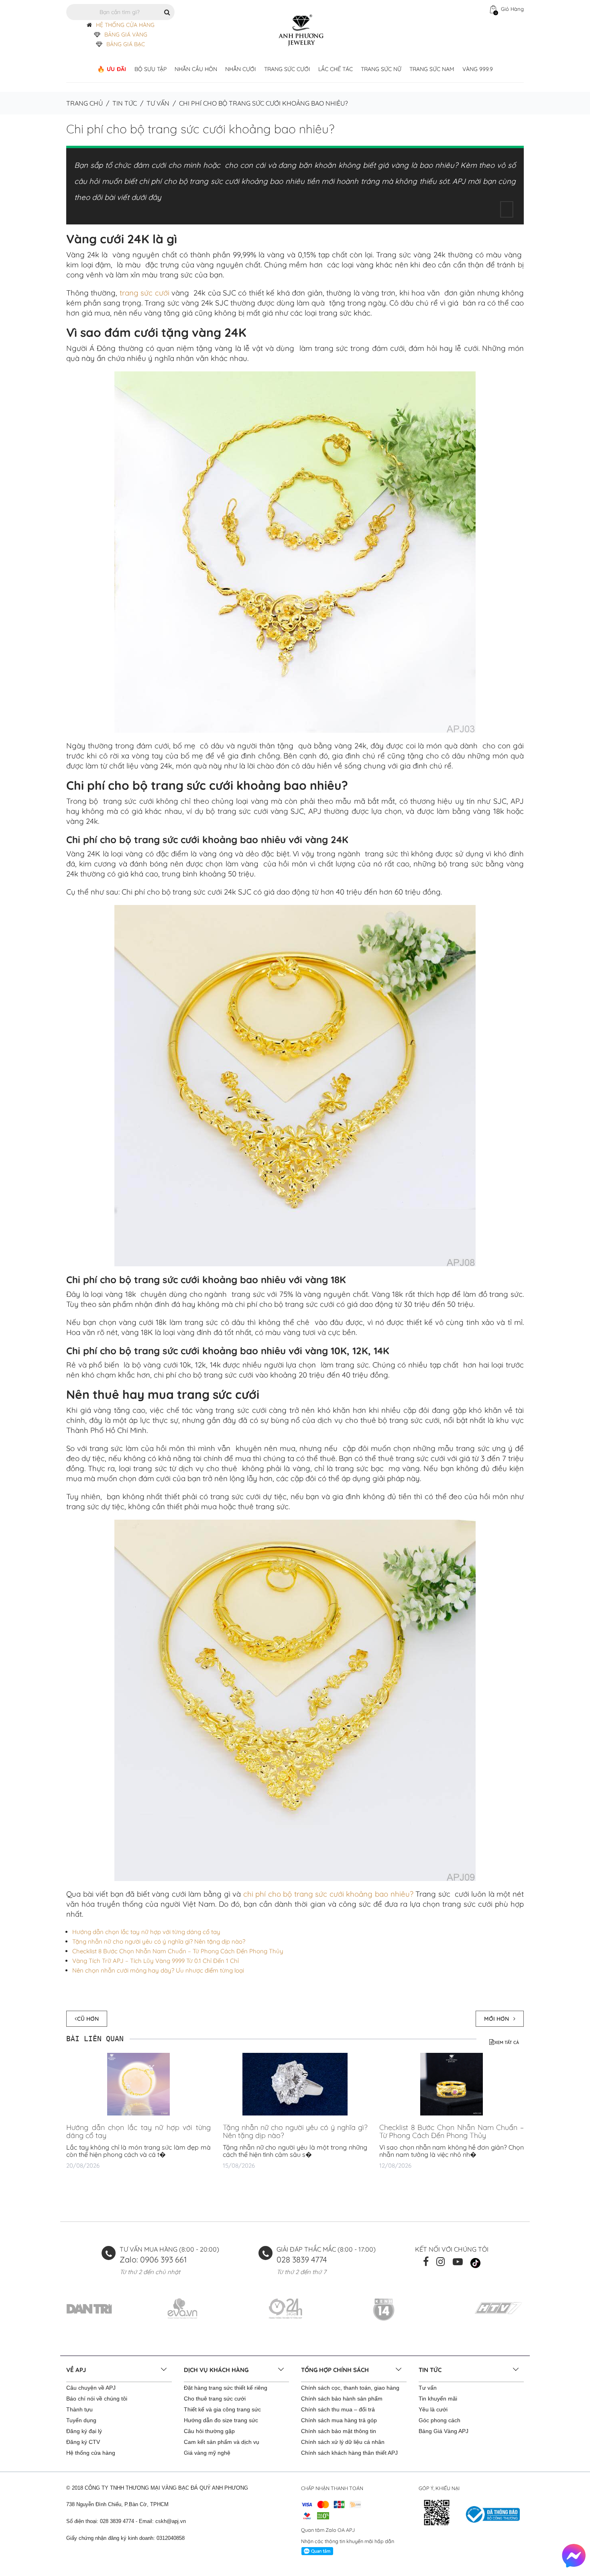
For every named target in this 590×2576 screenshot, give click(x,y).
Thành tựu (79, 2409)
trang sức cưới (144, 293)
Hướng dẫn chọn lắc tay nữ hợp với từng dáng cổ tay (146, 1932)
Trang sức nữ (381, 69)
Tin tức (125, 103)
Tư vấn (158, 103)
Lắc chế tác (336, 69)
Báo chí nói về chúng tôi (97, 2399)
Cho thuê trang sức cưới (215, 2399)
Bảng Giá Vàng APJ (444, 2431)
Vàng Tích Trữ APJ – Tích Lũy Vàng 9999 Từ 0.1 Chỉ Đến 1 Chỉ (156, 1961)
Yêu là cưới (433, 2409)
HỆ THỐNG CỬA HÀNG (125, 25)
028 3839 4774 (302, 2259)
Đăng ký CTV (83, 2442)
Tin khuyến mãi (438, 2399)
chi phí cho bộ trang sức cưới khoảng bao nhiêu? (328, 1894)
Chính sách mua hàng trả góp (339, 2420)
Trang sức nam (432, 69)
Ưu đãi (117, 69)
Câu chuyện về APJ (91, 2388)
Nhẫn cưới (241, 69)
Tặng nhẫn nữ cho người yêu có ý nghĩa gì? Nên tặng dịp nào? (159, 1941)
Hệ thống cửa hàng (91, 2453)
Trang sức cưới (287, 69)
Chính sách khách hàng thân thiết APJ (349, 2453)
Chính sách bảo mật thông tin (339, 2431)
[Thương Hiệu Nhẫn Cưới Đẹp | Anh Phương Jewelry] (301, 30)
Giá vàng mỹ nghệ (207, 2453)
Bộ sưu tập (151, 69)
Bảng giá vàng (126, 35)
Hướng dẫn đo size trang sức (221, 2420)
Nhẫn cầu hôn (196, 69)
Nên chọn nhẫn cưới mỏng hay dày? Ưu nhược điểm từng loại (158, 1970)
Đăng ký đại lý (84, 2431)
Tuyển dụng (81, 2420)
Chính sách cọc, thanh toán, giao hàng (350, 2388)
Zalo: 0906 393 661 (153, 2259)
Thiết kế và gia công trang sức (222, 2409)
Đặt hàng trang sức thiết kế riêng (226, 2388)
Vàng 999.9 (478, 69)
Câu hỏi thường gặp (209, 2431)
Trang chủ (84, 103)
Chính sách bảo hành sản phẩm (342, 2399)
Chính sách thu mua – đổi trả (338, 2409)
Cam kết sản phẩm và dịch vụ (222, 2442)
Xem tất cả (507, 2042)
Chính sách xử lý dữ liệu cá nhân (343, 2442)
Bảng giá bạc (126, 44)
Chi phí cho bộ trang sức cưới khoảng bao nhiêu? (200, 129)
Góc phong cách (439, 2420)
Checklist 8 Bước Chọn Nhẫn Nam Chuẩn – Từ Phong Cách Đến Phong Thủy (178, 1951)
